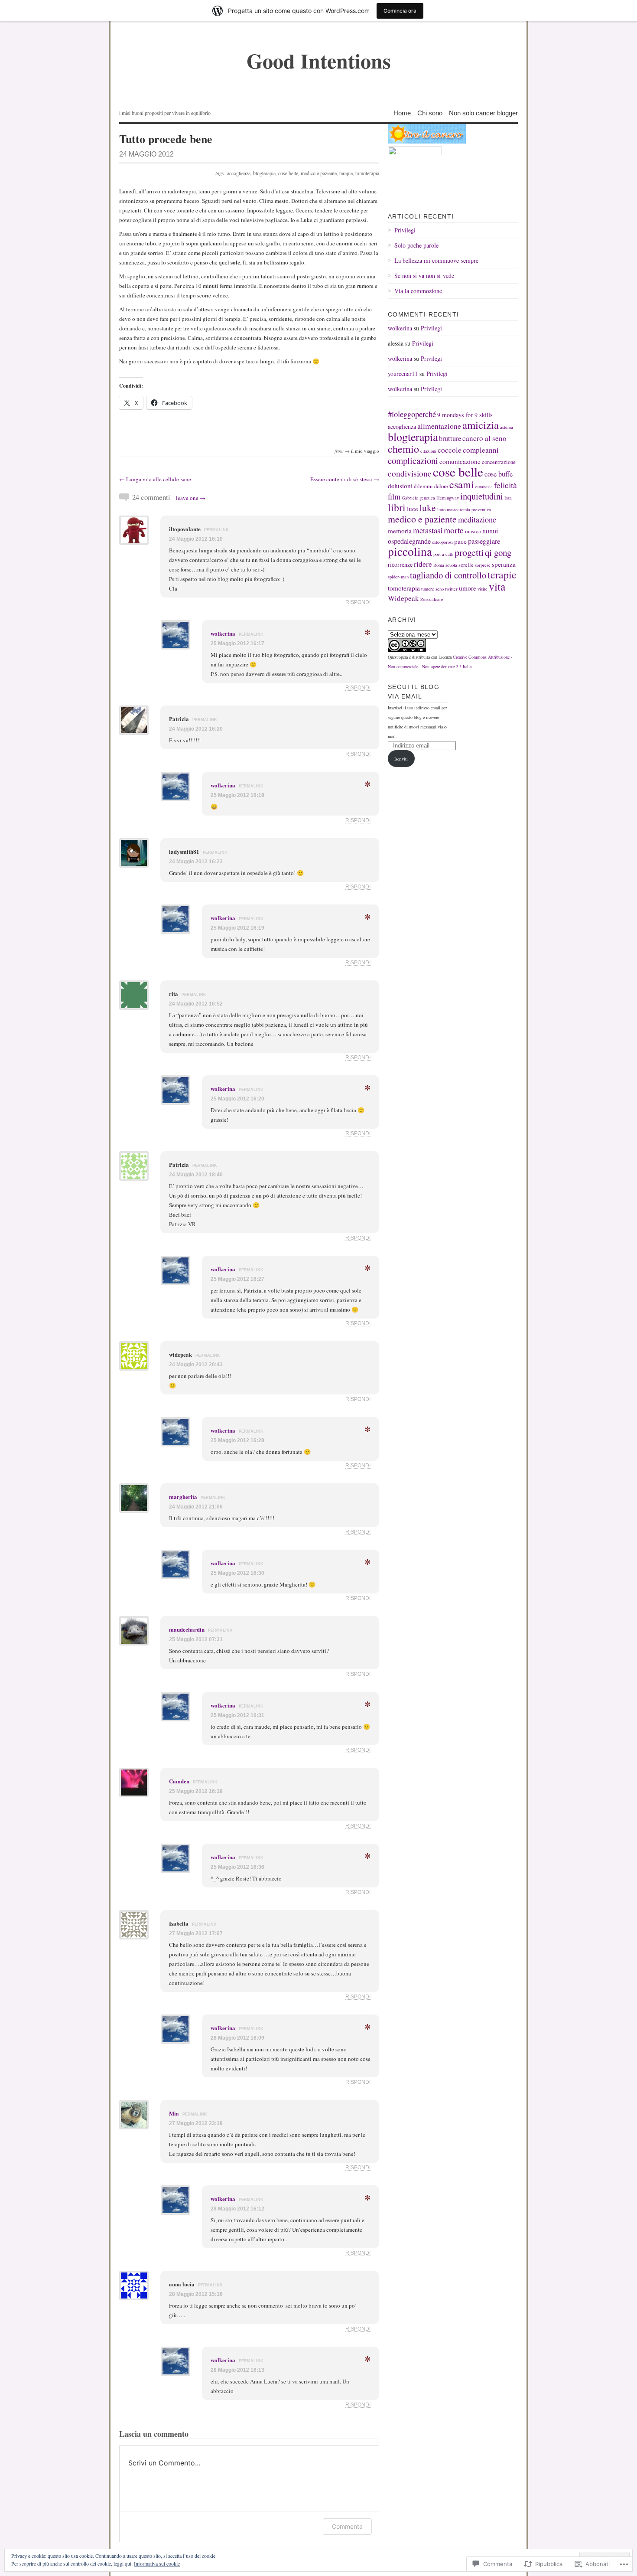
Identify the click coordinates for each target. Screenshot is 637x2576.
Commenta (347, 2526)
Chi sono (430, 113)
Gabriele (410, 498)
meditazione (477, 519)
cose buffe (499, 474)
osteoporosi (442, 542)
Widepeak (403, 598)
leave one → (191, 498)
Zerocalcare (432, 599)
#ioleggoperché (412, 414)
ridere (423, 564)
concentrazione (499, 462)
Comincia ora (400, 11)
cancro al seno (484, 438)
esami (462, 484)
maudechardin (187, 1629)
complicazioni (413, 460)
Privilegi (405, 230)
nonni (490, 531)
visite (483, 589)
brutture (450, 438)
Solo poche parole (416, 245)
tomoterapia (367, 173)
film (394, 496)
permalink (216, 530)
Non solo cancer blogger (483, 113)
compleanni (481, 450)
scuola (451, 565)
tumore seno (432, 589)
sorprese (483, 565)
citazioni (428, 451)
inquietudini (482, 496)
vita (497, 586)
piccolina (410, 551)
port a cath (443, 554)
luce (413, 509)
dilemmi (423, 486)
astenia (507, 427)
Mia (174, 2113)
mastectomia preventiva (469, 509)
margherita (183, 1497)
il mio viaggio (365, 451)
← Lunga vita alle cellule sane (155, 479)
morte (454, 530)
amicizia (481, 425)
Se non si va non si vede (424, 276)
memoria (400, 531)
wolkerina (223, 633)
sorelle (466, 565)
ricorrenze (400, 564)
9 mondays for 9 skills (465, 415)
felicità (505, 485)
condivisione (410, 473)
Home (402, 113)
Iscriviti (401, 759)
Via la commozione (418, 291)
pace (460, 541)
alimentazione (439, 426)
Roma (439, 565)
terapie (346, 173)
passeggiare (484, 541)
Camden (179, 1781)
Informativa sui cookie (157, 2563)
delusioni (400, 486)
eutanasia (484, 486)
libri (397, 507)
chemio (403, 449)
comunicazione (460, 461)
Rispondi (358, 602)
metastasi (428, 530)
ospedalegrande (409, 541)
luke (428, 508)
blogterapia (264, 173)
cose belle (288, 173)
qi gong (498, 552)
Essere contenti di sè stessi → (345, 479)
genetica (427, 498)
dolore (441, 486)
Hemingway (448, 498)
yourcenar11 (403, 374)
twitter (451, 589)
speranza (504, 564)
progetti (469, 552)
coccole (450, 450)
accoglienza (239, 173)
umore (468, 588)
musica (473, 531)
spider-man (398, 577)
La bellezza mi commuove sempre (436, 260)
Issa (508, 498)
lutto (441, 509)
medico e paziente (319, 173)
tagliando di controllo (448, 575)
